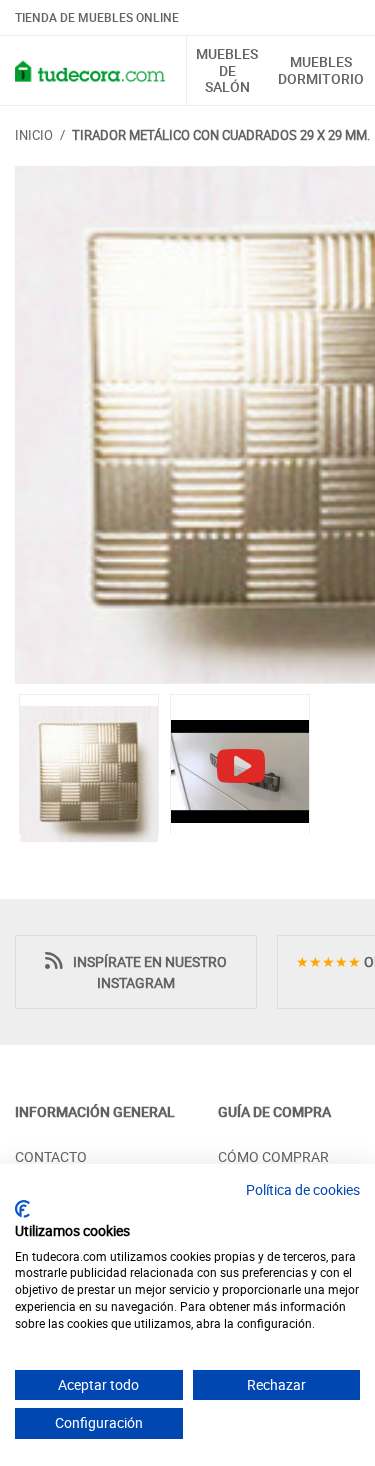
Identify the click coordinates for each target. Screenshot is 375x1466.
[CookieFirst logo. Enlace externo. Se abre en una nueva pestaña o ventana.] (22, 1209)
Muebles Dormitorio (321, 71)
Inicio (34, 135)
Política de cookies (303, 1189)
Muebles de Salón (227, 71)
